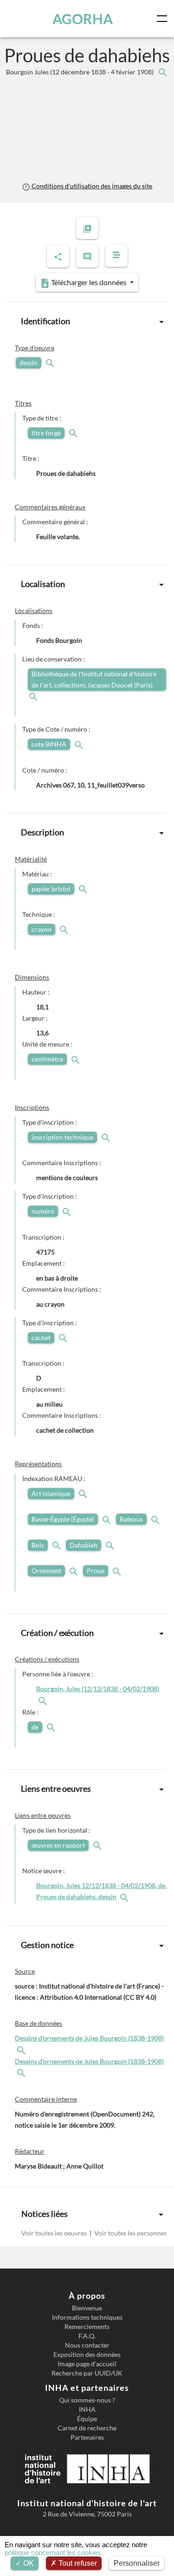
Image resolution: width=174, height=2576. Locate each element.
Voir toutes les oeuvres (55, 2233)
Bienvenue (87, 2308)
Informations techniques (87, 2317)
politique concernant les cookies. (54, 2553)
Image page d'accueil (87, 2364)
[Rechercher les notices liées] (162, 72)
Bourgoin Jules (81, 72)
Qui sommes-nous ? (87, 2400)
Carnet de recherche (87, 2428)
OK (28, 2563)
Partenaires (87, 2437)
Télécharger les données (89, 282)
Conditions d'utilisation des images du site (91, 186)
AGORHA (83, 19)
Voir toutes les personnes (130, 2233)
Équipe (87, 2419)
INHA (87, 2409)
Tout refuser (77, 2563)
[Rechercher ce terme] (51, 363)
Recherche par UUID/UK (87, 2373)
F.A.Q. (87, 2336)
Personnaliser (137, 2563)
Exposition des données (87, 2355)
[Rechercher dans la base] (22, 2049)
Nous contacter (87, 2345)
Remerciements (87, 2327)
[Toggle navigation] (164, 19)
